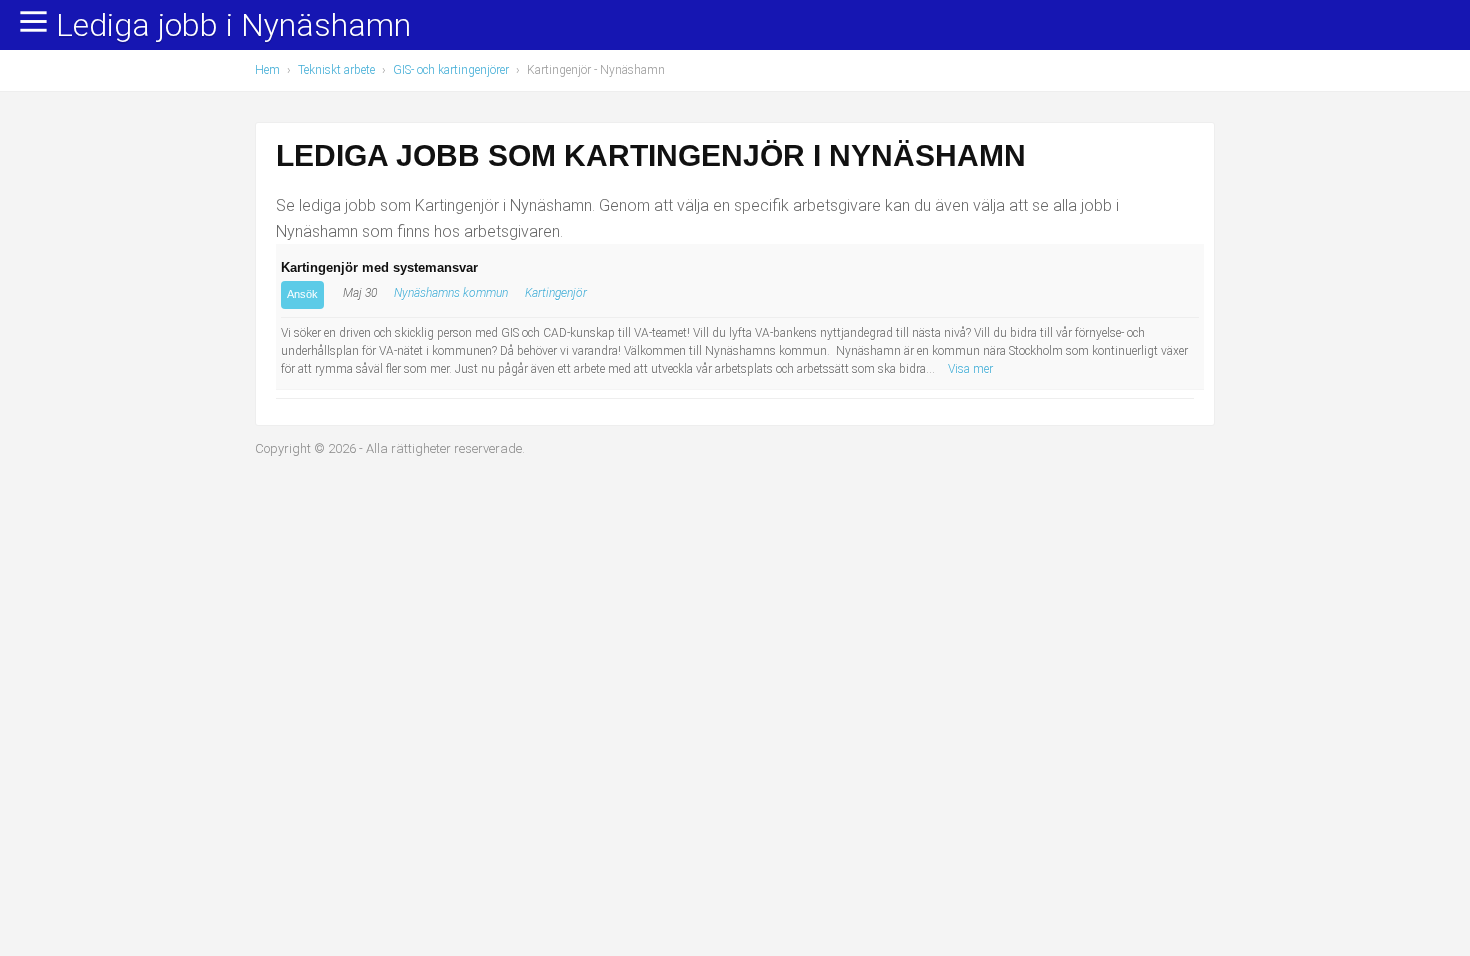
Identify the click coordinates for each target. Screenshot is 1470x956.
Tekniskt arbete (336, 70)
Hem (267, 70)
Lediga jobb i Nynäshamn (233, 26)
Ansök (302, 294)
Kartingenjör (556, 293)
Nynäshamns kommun (451, 293)
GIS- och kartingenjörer (451, 70)
